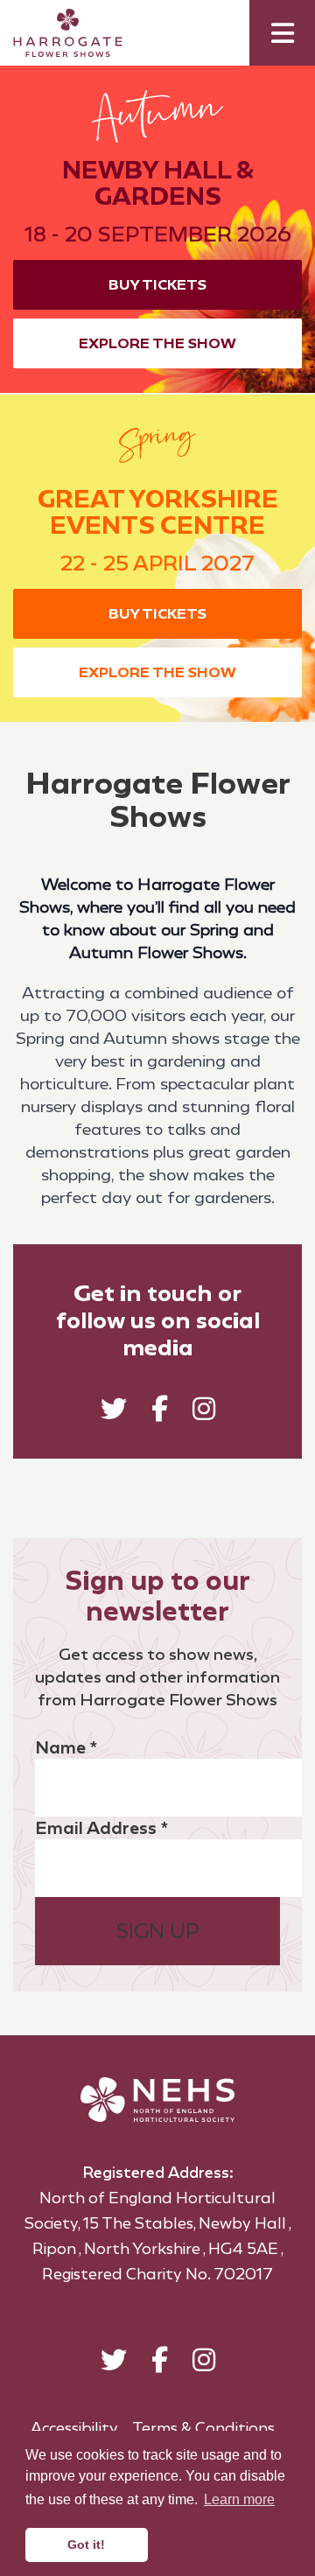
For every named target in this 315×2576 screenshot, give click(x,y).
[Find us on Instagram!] (204, 1413)
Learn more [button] (239, 2499)
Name (66, 1747)
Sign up (158, 1931)
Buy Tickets (157, 285)
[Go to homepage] (55, 33)
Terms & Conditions (203, 2428)
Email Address (101, 1828)
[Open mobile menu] (282, 33)
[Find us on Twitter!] (114, 1413)
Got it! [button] (86, 2544)
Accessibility (74, 2428)
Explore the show (157, 343)
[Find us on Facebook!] (160, 1413)
